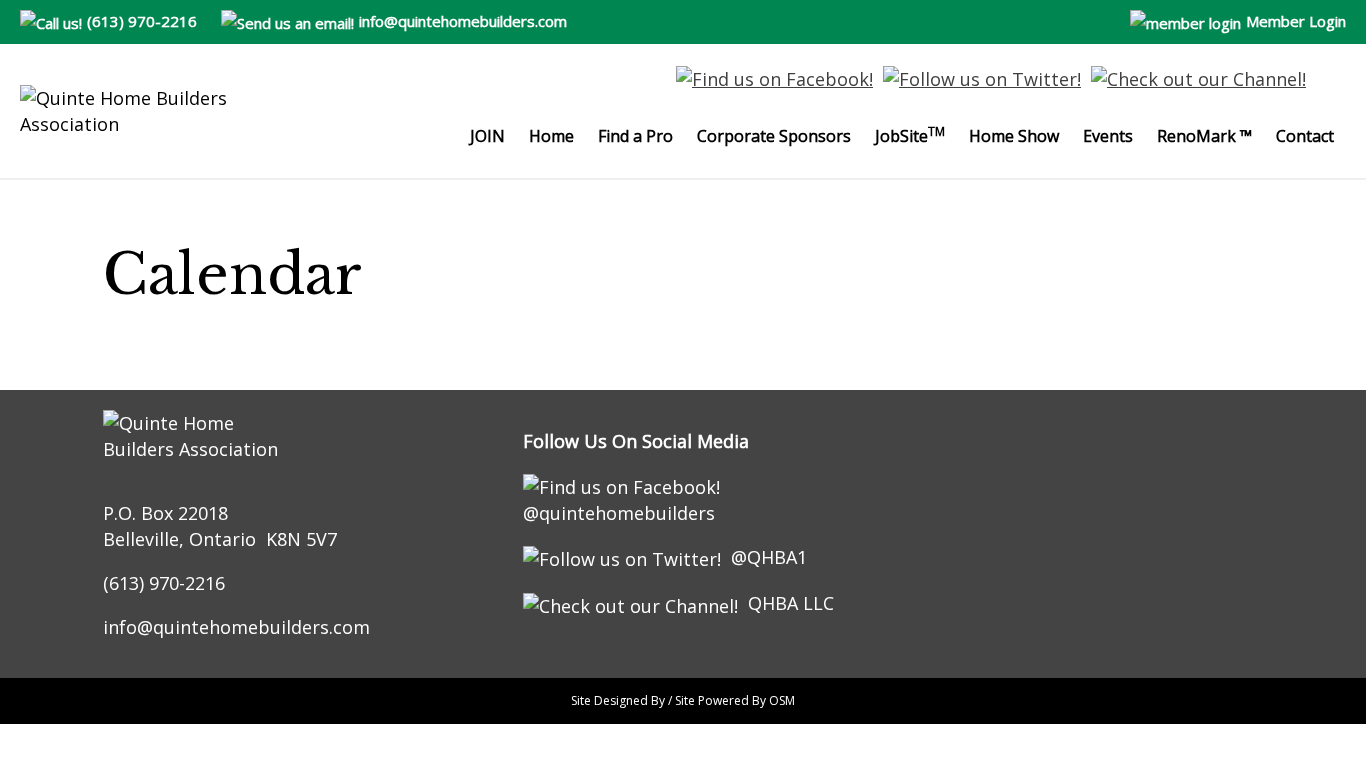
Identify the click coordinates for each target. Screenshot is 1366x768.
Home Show (1014, 136)
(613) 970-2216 (142, 21)
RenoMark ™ (1204, 136)
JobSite (910, 135)
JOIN (487, 136)
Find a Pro (635, 136)
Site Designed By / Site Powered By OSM (683, 700)
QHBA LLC (791, 603)
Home (551, 136)
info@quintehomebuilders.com (463, 21)
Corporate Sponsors (774, 136)
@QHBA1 (769, 557)
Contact (1305, 136)
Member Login (1296, 21)
